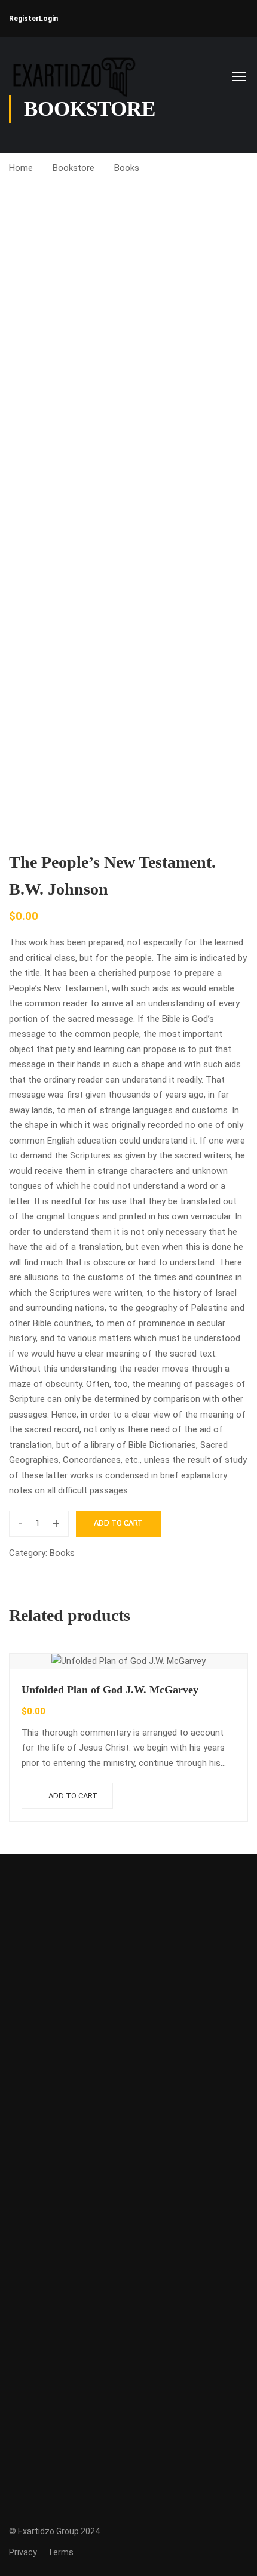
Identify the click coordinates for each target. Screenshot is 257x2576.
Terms (61, 2552)
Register (24, 19)
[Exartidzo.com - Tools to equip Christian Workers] (73, 76)
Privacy (23, 2552)
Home (21, 168)
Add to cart (118, 1523)
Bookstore (74, 168)
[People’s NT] (128, 362)
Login (48, 19)
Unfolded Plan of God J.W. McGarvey (110, 1690)
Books (127, 168)
